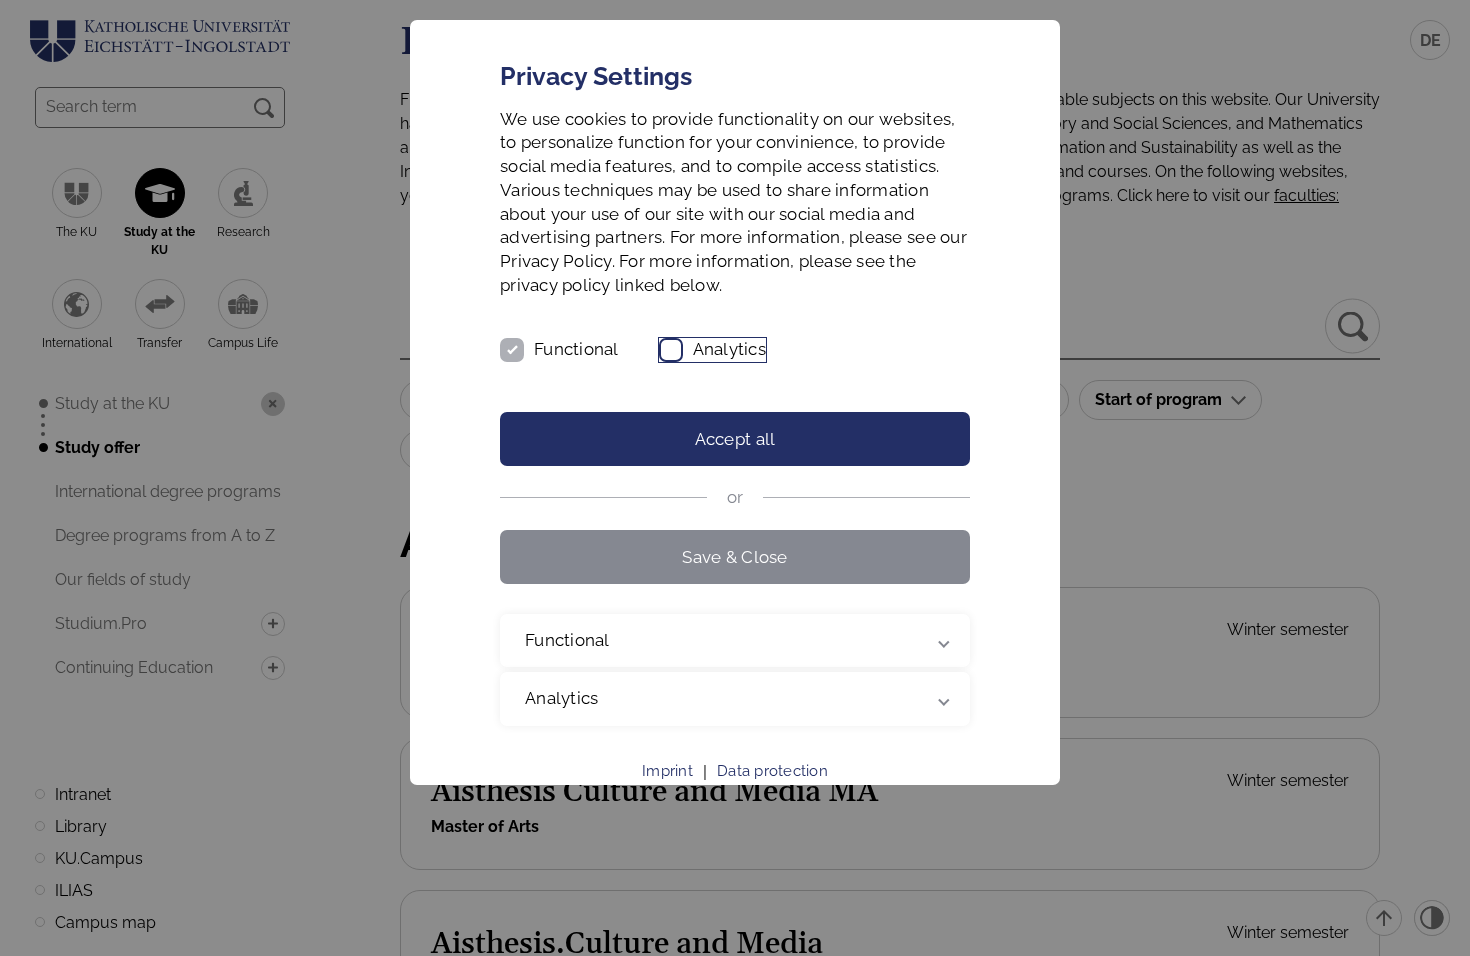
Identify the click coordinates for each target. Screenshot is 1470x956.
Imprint (667, 771)
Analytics (729, 349)
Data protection (772, 771)
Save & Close (734, 557)
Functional (576, 349)
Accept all (735, 439)
